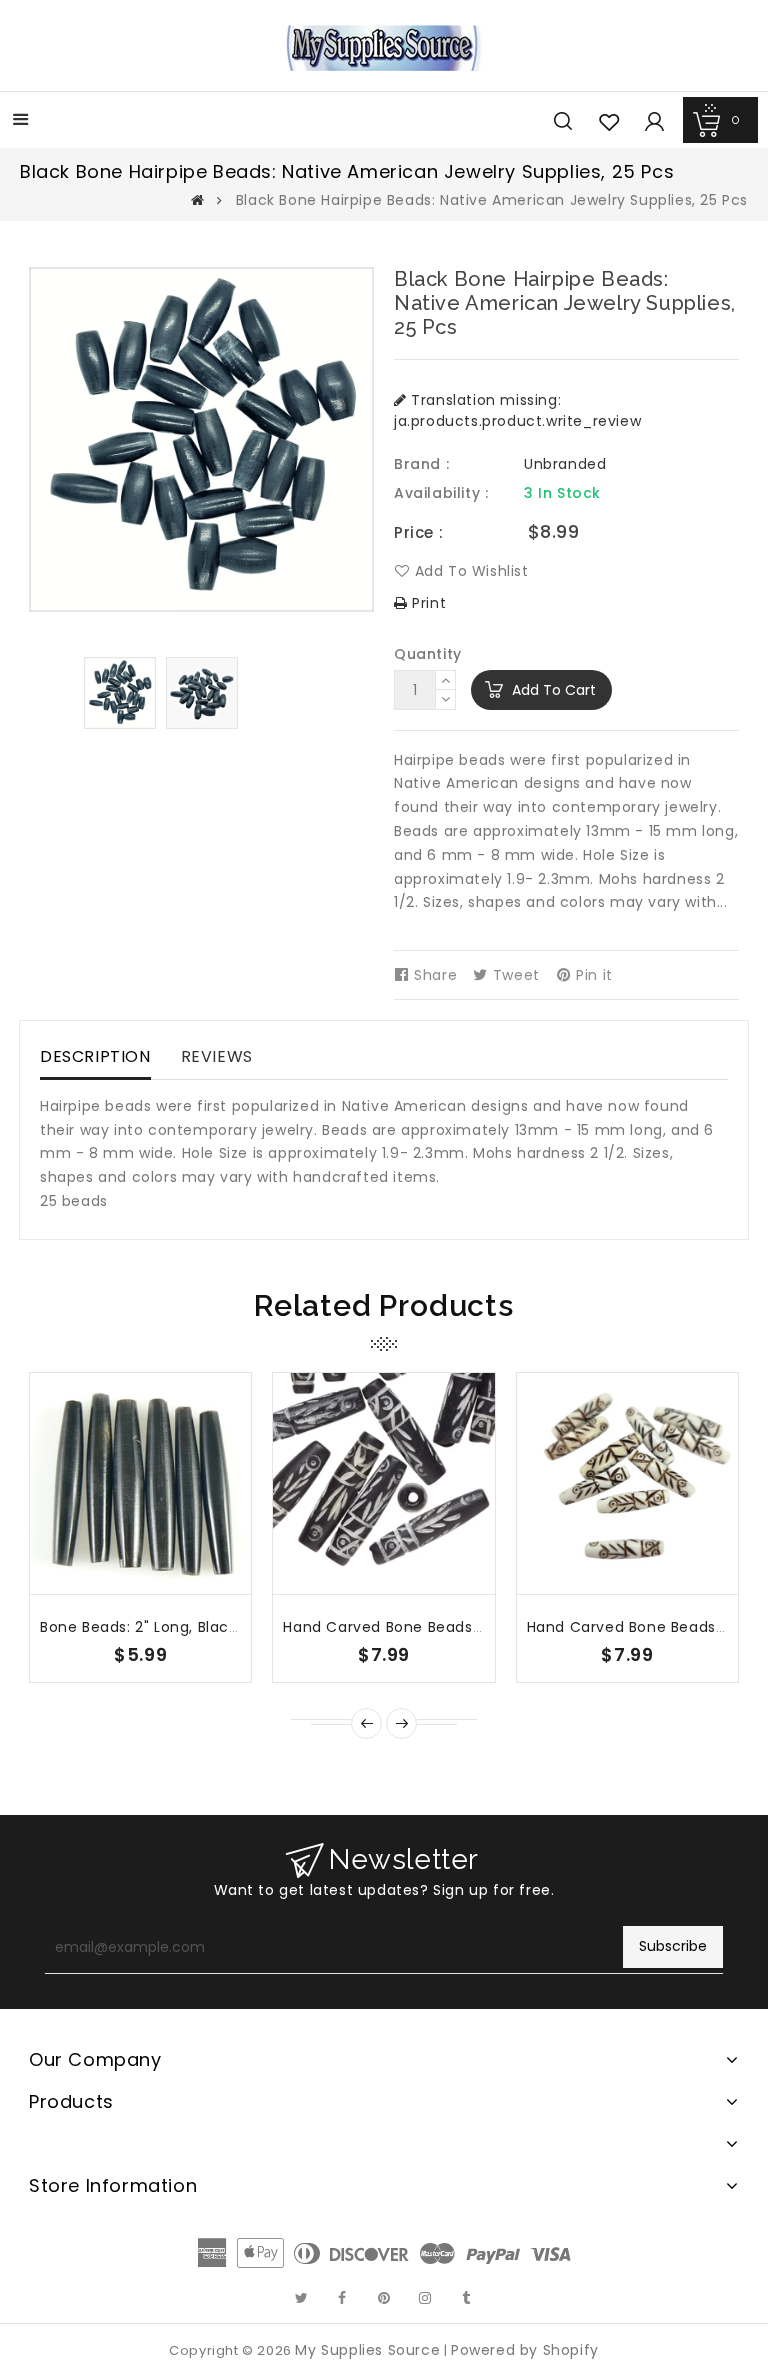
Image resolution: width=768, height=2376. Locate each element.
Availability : (441, 493)
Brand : (421, 464)
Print (427, 603)
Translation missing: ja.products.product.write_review (517, 410)
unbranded (565, 464)
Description (95, 1056)
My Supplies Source (367, 2350)
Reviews (217, 1056)
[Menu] (21, 121)
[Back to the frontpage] (198, 200)
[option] (120, 693)
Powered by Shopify (525, 2350)
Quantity (428, 654)
